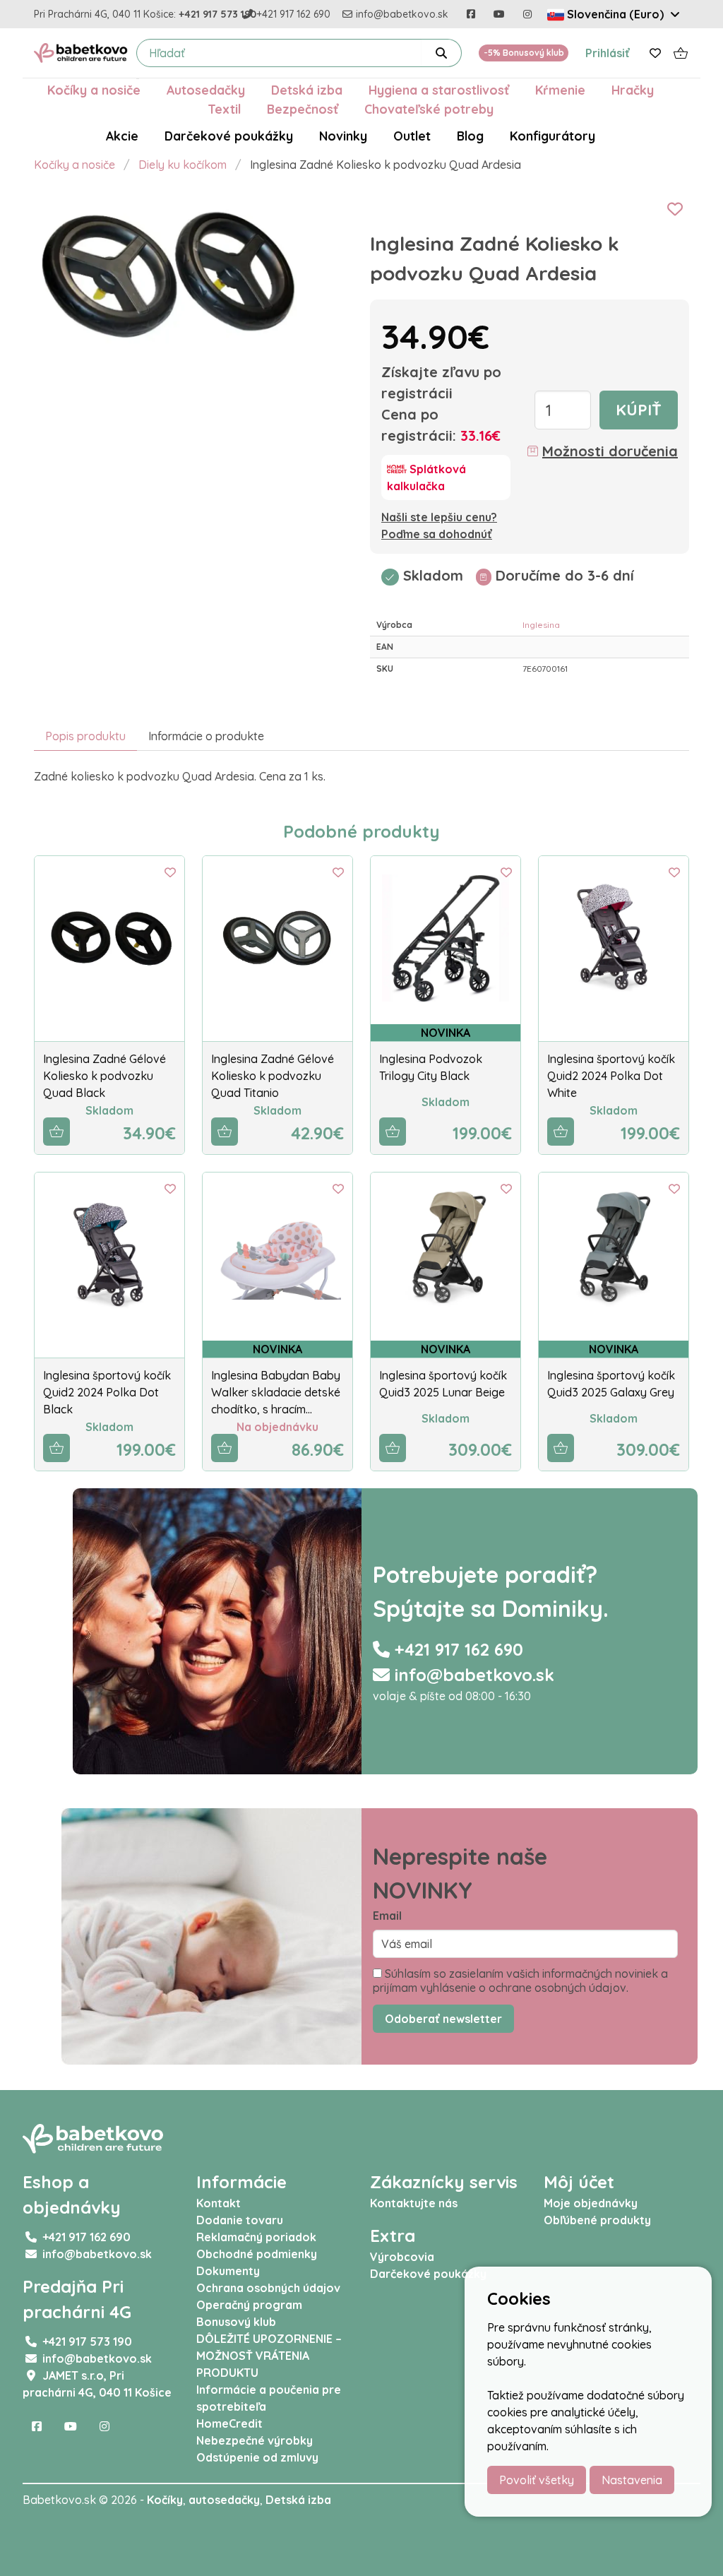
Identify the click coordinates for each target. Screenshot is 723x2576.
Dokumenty (228, 2271)
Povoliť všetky (537, 2480)
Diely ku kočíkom (183, 165)
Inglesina (541, 625)
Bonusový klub (236, 2322)
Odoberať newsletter (443, 2019)
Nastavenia (632, 2480)
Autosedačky (206, 90)
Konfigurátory (552, 136)
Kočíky (165, 2500)
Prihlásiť (608, 53)
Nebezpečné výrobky (255, 2440)
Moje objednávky (591, 2203)
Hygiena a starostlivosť (439, 90)
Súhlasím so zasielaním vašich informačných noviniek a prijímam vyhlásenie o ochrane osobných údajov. (520, 1981)
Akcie (122, 136)
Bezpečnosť (303, 109)
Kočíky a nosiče (94, 90)
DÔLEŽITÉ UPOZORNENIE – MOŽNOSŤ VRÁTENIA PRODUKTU (269, 2356)
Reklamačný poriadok (256, 2237)
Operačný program (249, 2305)
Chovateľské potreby (429, 109)
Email (387, 1916)
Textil (224, 109)
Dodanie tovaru (240, 2220)
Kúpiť (639, 410)
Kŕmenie (560, 90)
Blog (470, 136)
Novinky (343, 136)
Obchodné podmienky (257, 2254)
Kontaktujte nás (414, 2203)
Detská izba (307, 90)
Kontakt (219, 2203)
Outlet (412, 136)
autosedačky (224, 2500)
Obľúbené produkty (597, 2220)
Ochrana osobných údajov (268, 2288)
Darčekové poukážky (229, 136)
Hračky (633, 90)
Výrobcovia (402, 2257)
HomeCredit (229, 2423)
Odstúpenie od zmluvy (257, 2457)
